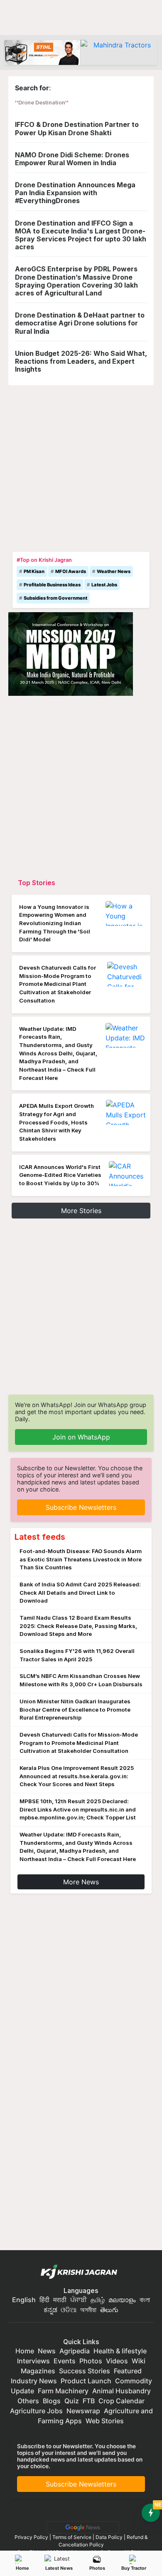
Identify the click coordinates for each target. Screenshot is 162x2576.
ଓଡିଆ (69, 2310)
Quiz (72, 2401)
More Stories (81, 1211)
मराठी (60, 2300)
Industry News (34, 2381)
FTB (89, 2401)
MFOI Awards (71, 571)
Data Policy (109, 2537)
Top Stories (37, 883)
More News (81, 1882)
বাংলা (145, 2300)
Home (22, 2568)
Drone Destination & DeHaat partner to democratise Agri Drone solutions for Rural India (80, 323)
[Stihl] (42, 52)
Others (28, 2401)
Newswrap (83, 2411)
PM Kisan (34, 571)
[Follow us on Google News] (81, 2527)
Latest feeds (40, 1537)
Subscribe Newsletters (81, 1507)
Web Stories (105, 2421)
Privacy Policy (31, 2537)
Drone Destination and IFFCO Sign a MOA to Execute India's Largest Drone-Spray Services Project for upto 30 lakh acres (81, 235)
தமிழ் (98, 2300)
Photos (97, 2568)
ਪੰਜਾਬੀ (79, 2300)
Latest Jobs (104, 585)
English (24, 2300)
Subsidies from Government (55, 598)
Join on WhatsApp (81, 1437)
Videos (117, 2361)
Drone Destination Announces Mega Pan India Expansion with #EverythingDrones (75, 193)
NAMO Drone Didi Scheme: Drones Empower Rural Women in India (72, 159)
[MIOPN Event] (71, 653)
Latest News (59, 2568)
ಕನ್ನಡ (51, 2310)
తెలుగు (109, 2310)
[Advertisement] (81, 467)
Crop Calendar (121, 2401)
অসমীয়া (88, 2310)
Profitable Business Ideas (52, 585)
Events (65, 2361)
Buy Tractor (134, 2568)
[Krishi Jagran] (81, 2272)
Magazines (38, 2371)
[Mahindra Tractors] (119, 52)
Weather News (114, 571)
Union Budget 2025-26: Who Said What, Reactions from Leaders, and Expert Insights (81, 361)
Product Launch (86, 2381)
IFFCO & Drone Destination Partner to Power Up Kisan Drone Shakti (77, 128)
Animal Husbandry (121, 2391)
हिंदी (44, 2300)
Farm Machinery (63, 2391)
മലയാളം (122, 2300)
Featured (128, 2371)
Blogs (52, 2401)
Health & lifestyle (120, 2351)
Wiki (139, 2361)
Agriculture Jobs (36, 2411)
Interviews (33, 2361)
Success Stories (85, 2371)
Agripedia (75, 2351)
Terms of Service (72, 2537)
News (47, 2351)
